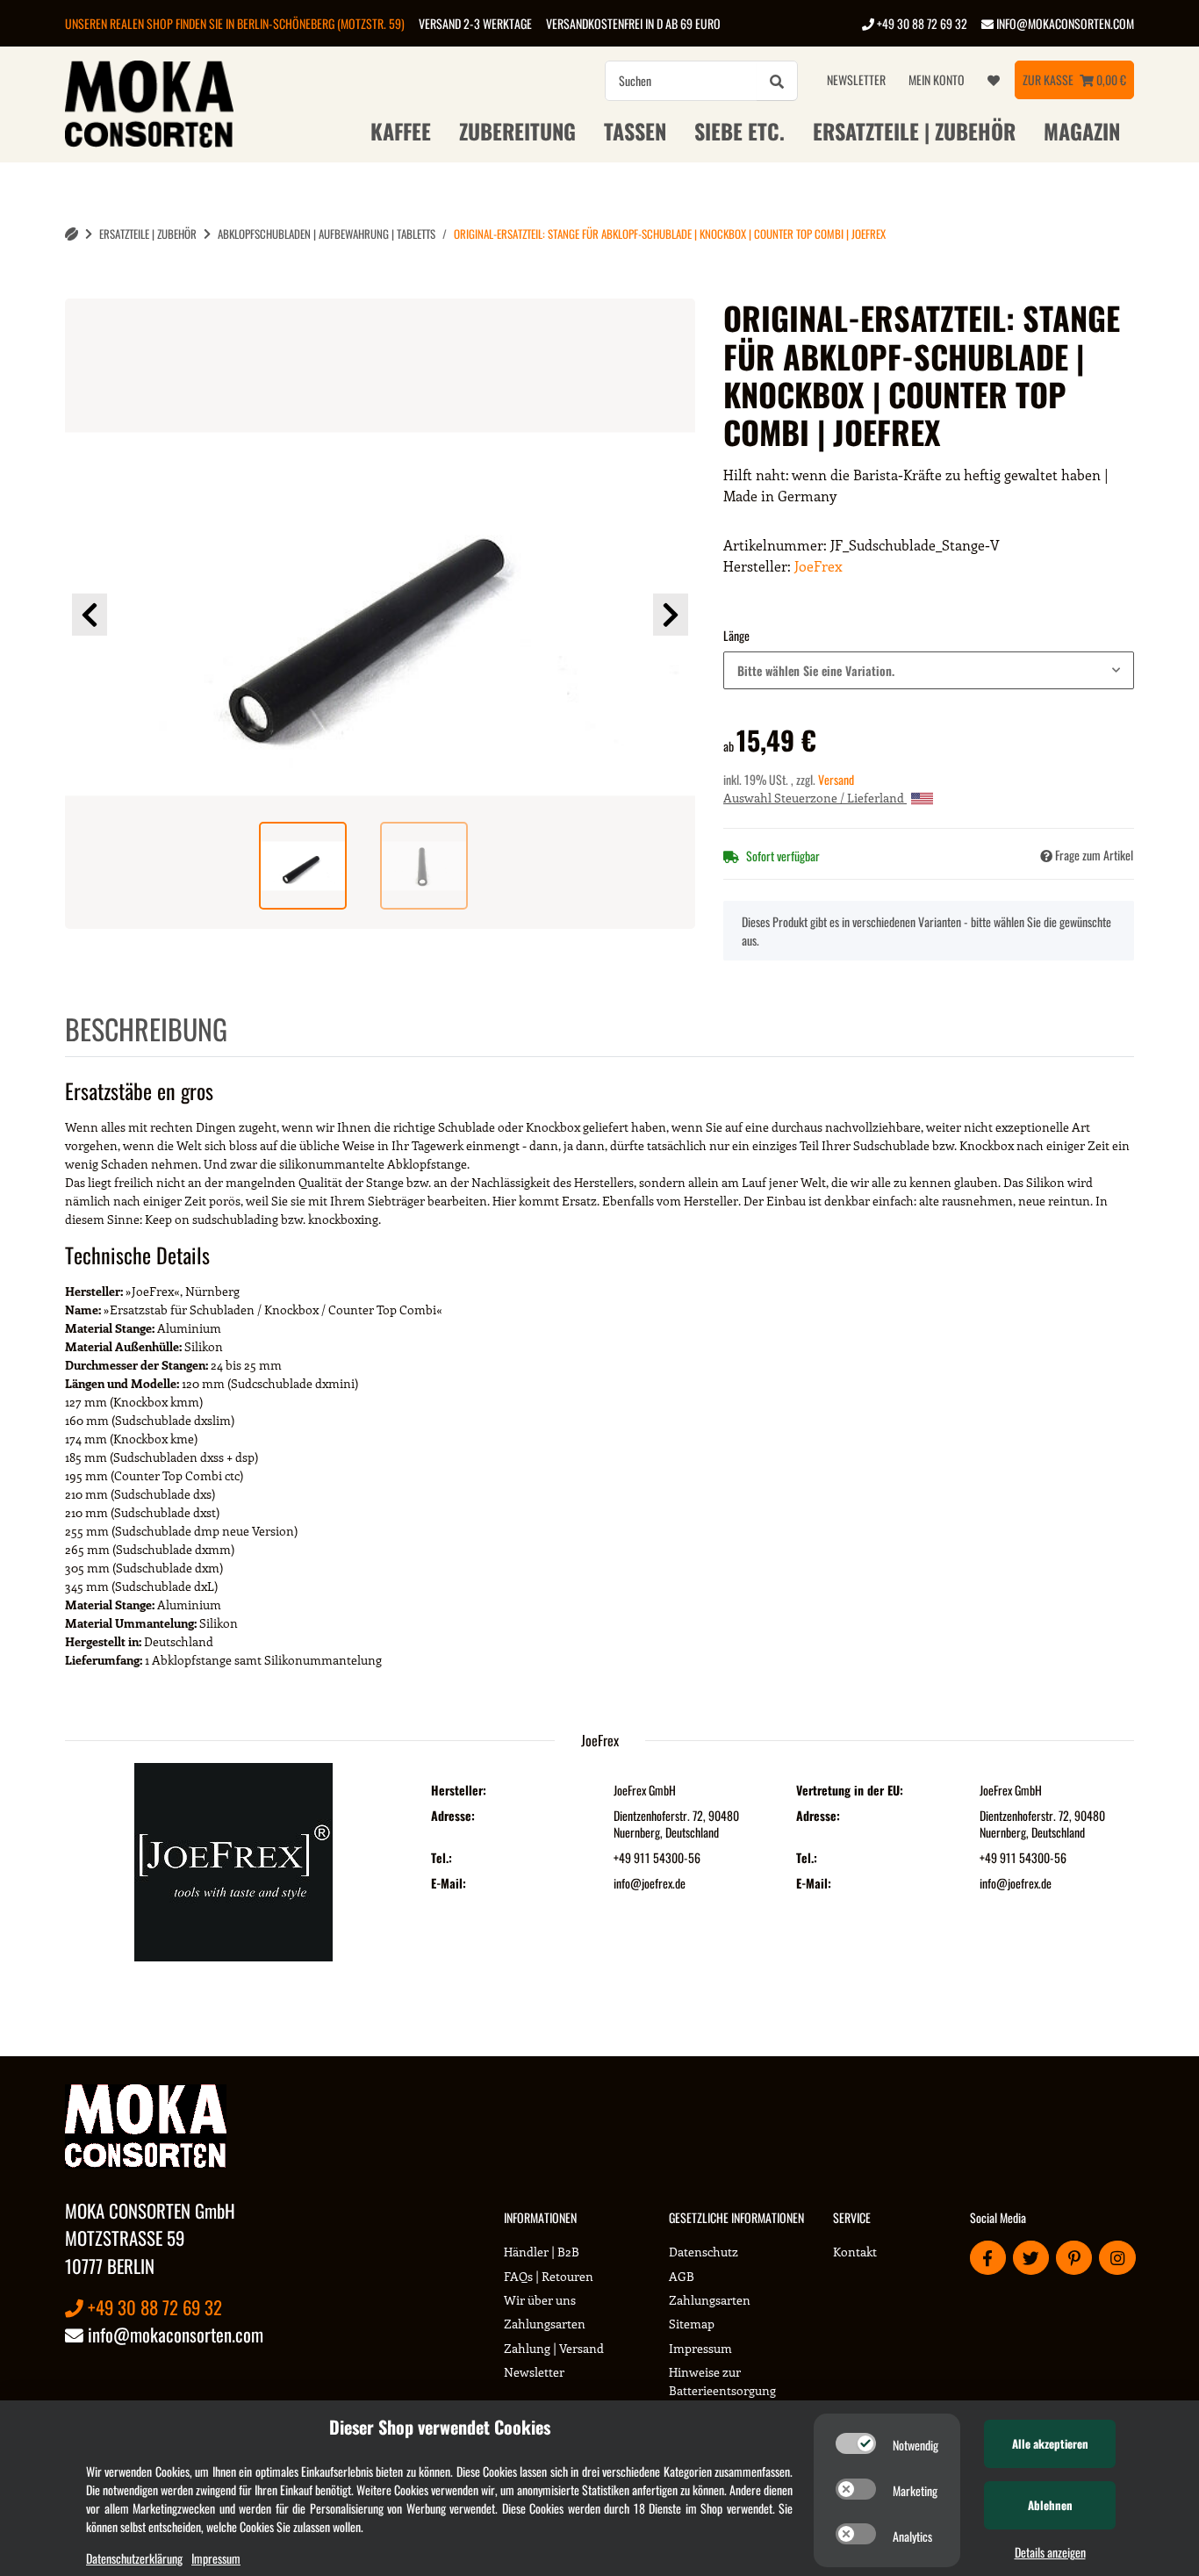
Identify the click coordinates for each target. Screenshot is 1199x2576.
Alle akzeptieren (1050, 2443)
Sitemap (692, 2324)
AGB (682, 2276)
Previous (90, 615)
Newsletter (856, 79)
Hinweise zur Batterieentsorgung (722, 2381)
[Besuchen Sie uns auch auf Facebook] (988, 2258)
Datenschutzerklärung (134, 2558)
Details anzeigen (1050, 2552)
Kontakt (855, 2252)
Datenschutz (704, 2252)
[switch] (856, 2443)
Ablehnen (1050, 2505)
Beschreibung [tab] (146, 1029)
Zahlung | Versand (554, 2348)
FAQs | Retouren (549, 2276)
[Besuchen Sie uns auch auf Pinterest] (1074, 2258)
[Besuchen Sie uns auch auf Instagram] (1117, 2258)
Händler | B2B (542, 2252)
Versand (836, 779)
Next (671, 615)
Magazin (1082, 131)
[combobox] (929, 670)
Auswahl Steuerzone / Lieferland (815, 798)
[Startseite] (72, 234)
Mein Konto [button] (937, 79)
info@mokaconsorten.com (1064, 23)
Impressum (700, 2348)
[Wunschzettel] (994, 80)
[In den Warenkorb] (79, 289)
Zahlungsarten (545, 2324)
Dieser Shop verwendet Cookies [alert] (440, 2427)
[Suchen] (777, 81)
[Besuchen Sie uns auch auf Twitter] (1031, 2258)
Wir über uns (540, 2300)
